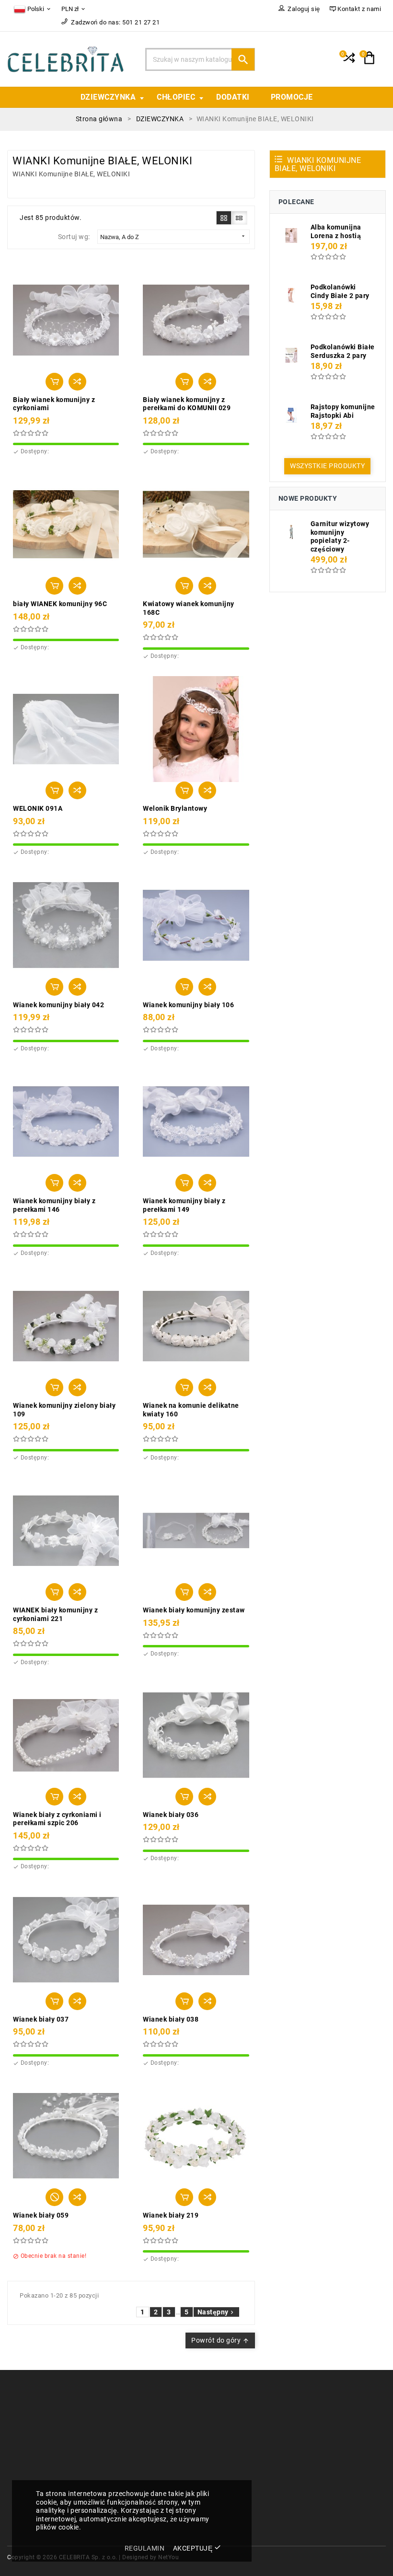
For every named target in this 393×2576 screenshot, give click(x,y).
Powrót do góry (220, 2340)
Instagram (220, 2471)
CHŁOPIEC (176, 97)
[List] (239, 218)
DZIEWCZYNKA (108, 97)
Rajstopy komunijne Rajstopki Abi (343, 411)
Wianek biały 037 (41, 2019)
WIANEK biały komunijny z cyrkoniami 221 (55, 1614)
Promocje (121, 2415)
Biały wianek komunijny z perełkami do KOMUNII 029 (187, 404)
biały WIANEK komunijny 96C (60, 604)
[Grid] (224, 218)
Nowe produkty (130, 2429)
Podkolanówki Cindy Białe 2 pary (340, 291)
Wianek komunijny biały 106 (188, 1005)
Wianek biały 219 (171, 2215)
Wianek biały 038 (171, 2019)
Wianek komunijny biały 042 (58, 1005)
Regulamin (221, 2415)
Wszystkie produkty (327, 466)
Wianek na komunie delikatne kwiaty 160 (191, 1410)
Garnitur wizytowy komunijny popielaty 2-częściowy (340, 536)
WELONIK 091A (38, 808)
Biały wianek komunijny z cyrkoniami (54, 404)
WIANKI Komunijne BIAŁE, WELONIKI (318, 165)
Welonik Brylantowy (175, 808)
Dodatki (233, 97)
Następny (216, 2312)
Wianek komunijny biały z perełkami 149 (184, 1205)
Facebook (219, 2457)
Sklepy (214, 2443)
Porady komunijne (134, 2457)
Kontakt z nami (228, 2429)
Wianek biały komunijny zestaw (194, 1610)
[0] (348, 62)
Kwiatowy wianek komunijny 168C (189, 608)
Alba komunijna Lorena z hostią (336, 231)
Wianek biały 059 (41, 2215)
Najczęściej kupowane (141, 2443)
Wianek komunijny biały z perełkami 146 (54, 1205)
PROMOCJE (292, 97)
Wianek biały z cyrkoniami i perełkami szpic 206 (57, 1819)
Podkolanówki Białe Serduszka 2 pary (343, 351)
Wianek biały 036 (171, 1815)
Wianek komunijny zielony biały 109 (64, 1410)
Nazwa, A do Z (173, 237)
